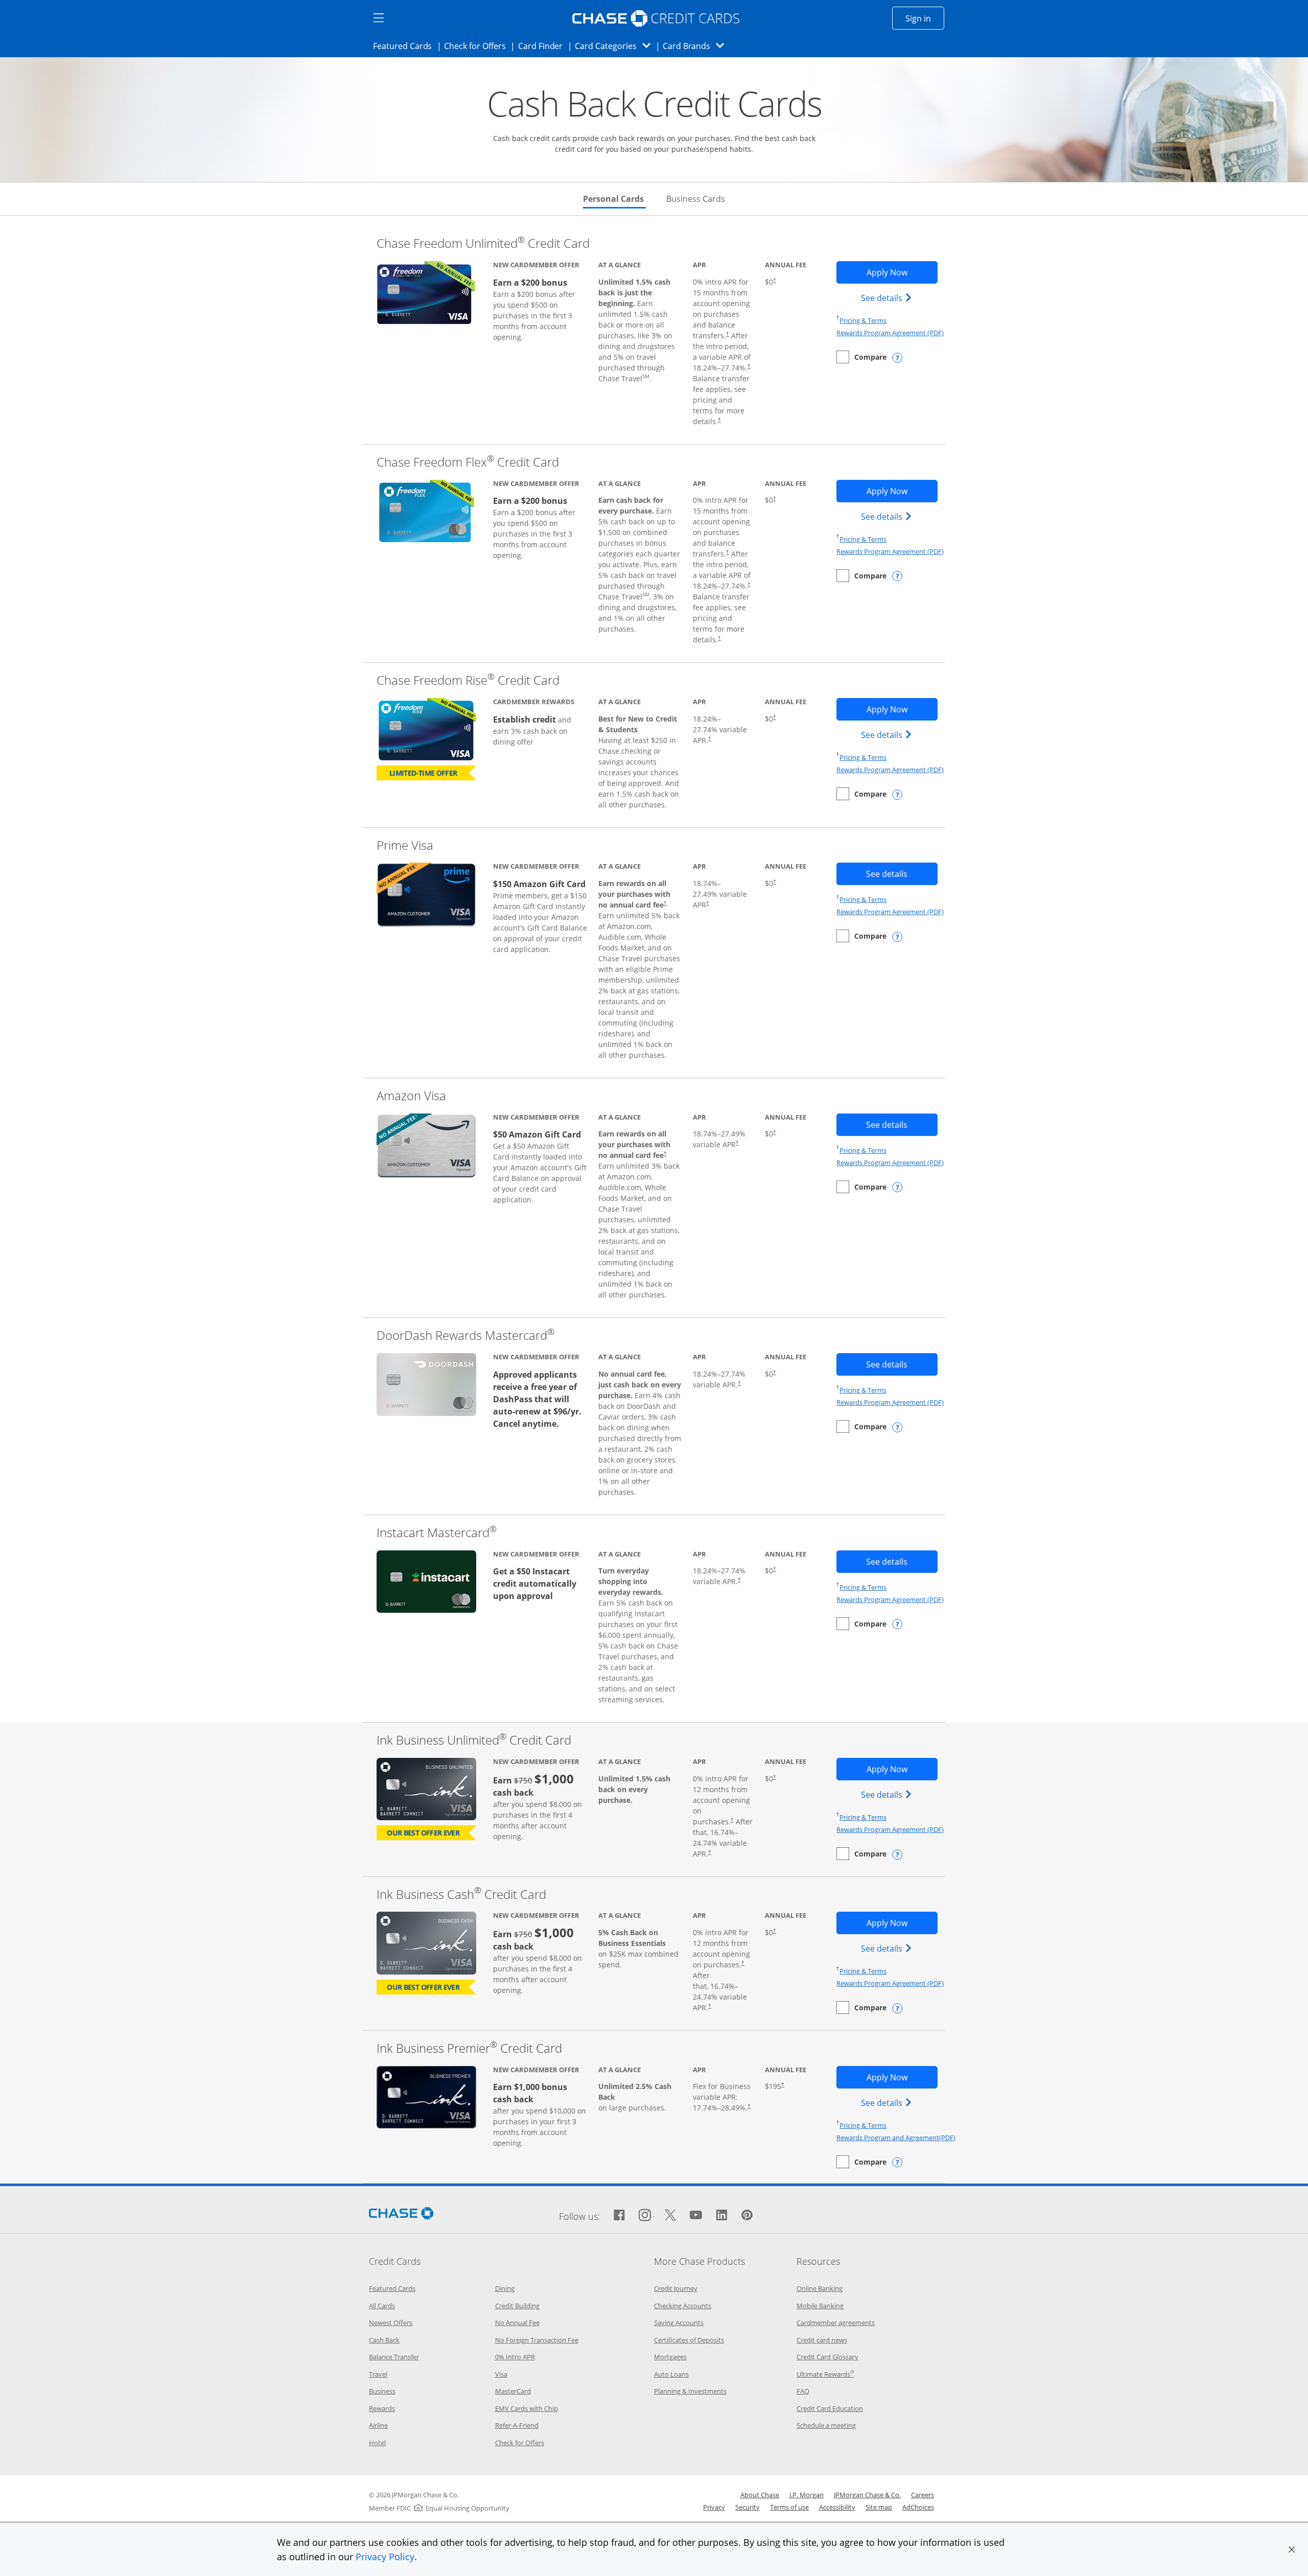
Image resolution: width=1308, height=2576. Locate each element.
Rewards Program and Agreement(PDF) (896, 2138)
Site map (879, 2507)
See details (888, 298)
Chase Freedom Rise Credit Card (468, 680)
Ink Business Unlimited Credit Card (474, 1740)
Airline (378, 2425)
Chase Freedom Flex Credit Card (468, 462)
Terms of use (789, 2507)
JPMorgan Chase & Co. (867, 2495)
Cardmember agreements (836, 2323)
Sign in (925, 18)
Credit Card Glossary (827, 2357)
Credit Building (517, 2306)
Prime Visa (405, 845)
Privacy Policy (385, 2557)
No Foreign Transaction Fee (537, 2340)
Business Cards (696, 199)
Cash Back (384, 2340)
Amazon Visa (411, 1095)
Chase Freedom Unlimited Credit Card (483, 243)
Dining (505, 2288)
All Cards (382, 2306)
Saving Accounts (679, 2323)
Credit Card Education (830, 2408)
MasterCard (513, 2391)
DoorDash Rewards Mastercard (465, 1335)
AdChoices (918, 2507)
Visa (501, 2374)
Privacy (714, 2507)
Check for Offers (478, 46)
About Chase (760, 2495)
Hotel (377, 2443)
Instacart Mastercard (437, 1532)
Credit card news (822, 2340)
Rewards (382, 2408)
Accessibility (837, 2507)
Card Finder (544, 46)
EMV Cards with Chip (527, 2408)
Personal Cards (614, 199)
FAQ (803, 2391)
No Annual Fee (517, 2323)
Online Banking (820, 2288)
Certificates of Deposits (689, 2340)
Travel (378, 2374)
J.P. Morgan (807, 2495)
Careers (922, 2495)
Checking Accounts (683, 2306)
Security (748, 2507)
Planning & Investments (690, 2391)
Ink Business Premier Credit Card (469, 2048)
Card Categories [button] (615, 46)
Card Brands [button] (697, 46)
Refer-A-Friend (517, 2425)
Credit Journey (676, 2288)
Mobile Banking (820, 2306)
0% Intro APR (515, 2357)
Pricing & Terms (863, 320)
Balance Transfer (394, 2357)
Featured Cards (405, 46)
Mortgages (670, 2357)
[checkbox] (861, 357)
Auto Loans (671, 2374)
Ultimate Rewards (825, 2374)
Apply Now (902, 272)
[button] (1292, 2549)
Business (382, 2391)
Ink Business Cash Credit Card (461, 1894)
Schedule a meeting (826, 2425)
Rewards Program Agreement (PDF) (890, 333)
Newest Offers (391, 2323)
